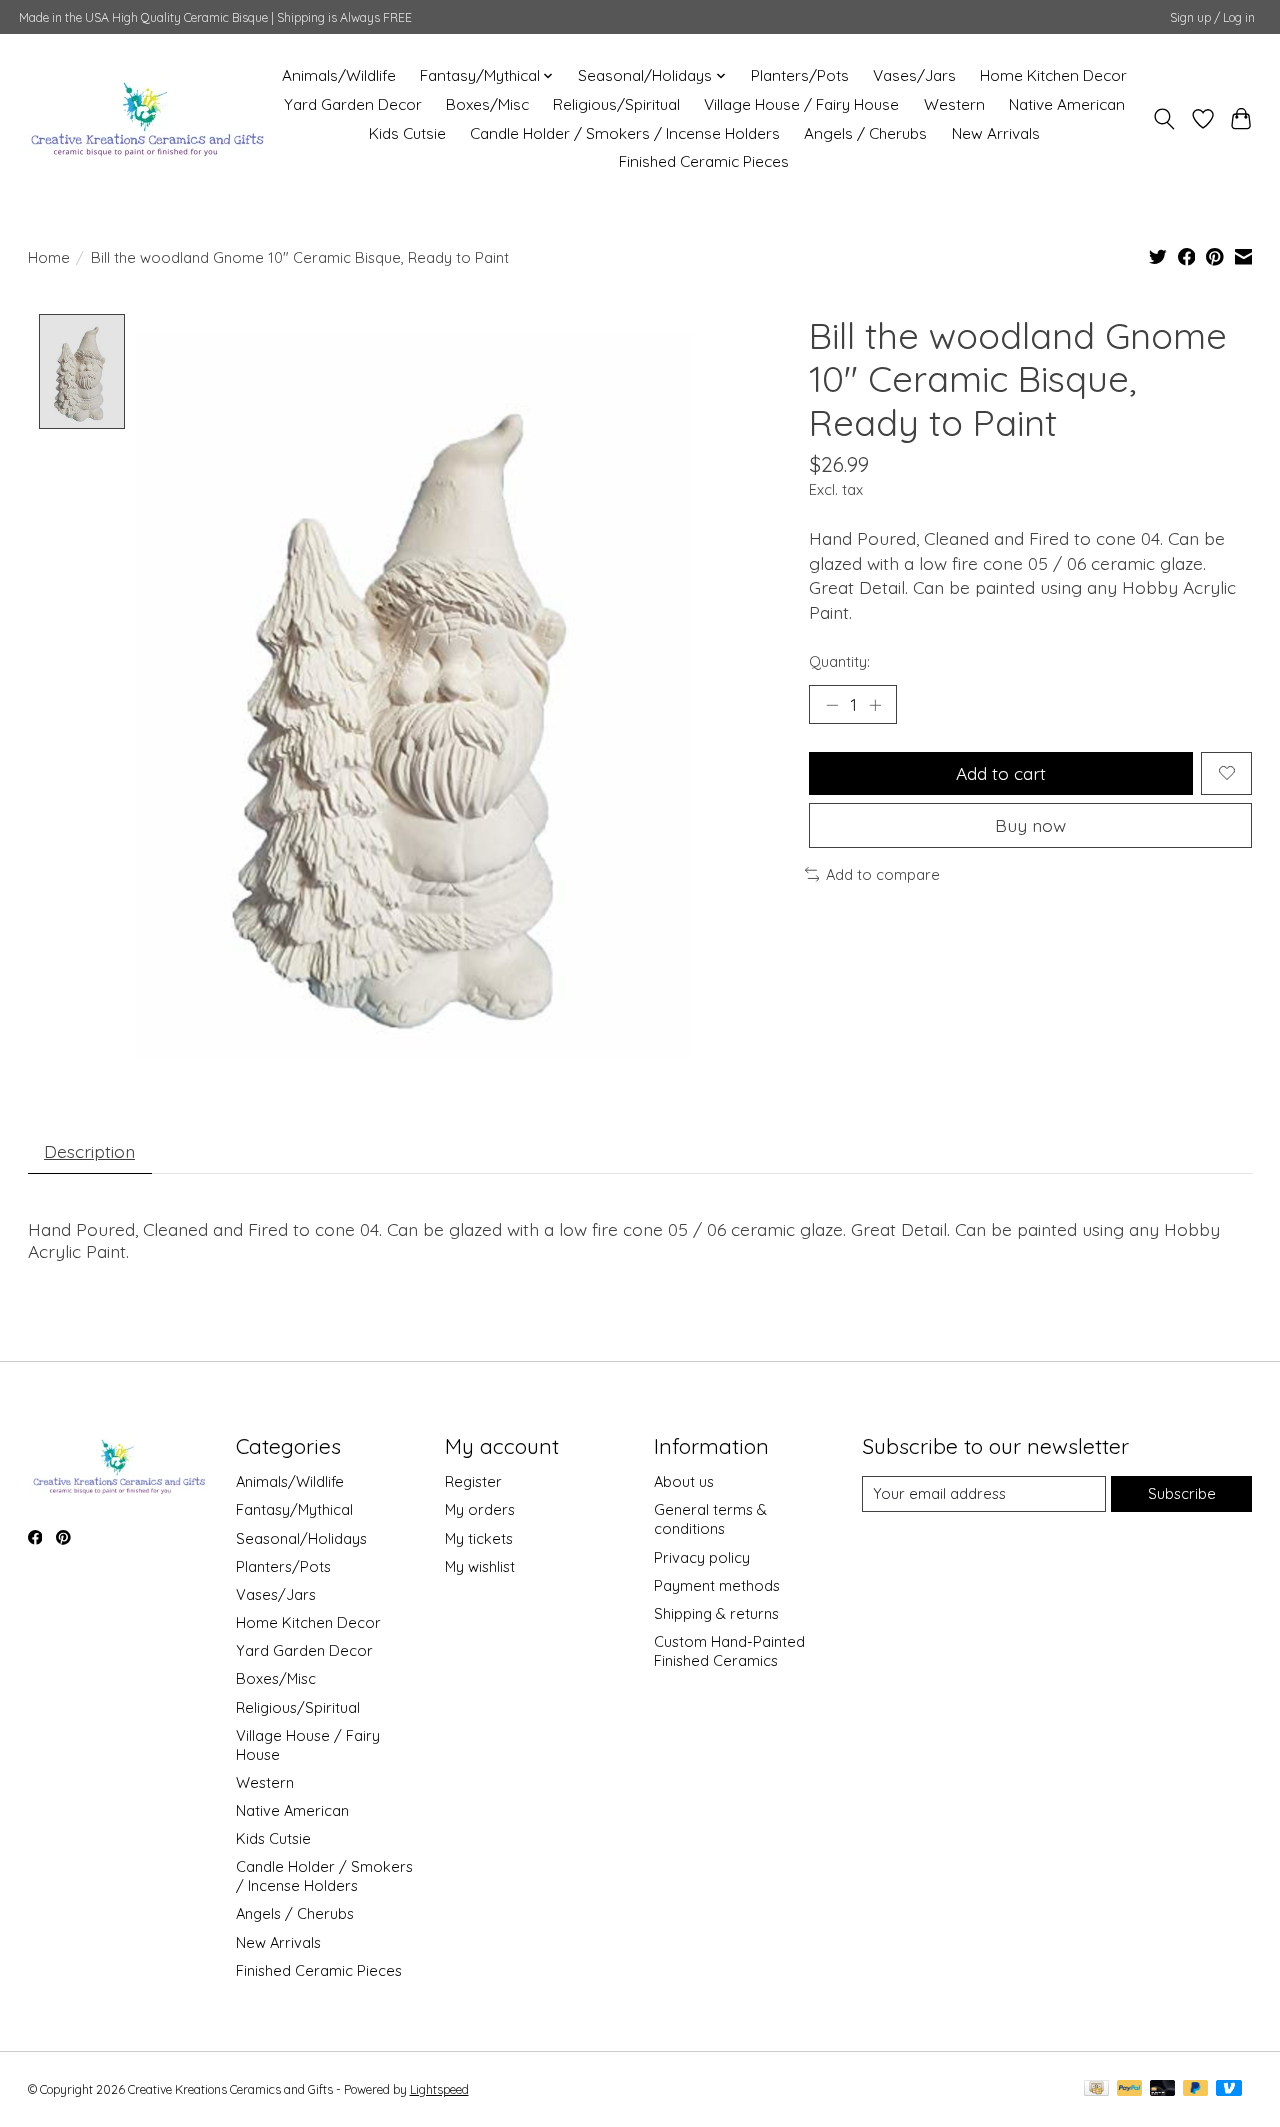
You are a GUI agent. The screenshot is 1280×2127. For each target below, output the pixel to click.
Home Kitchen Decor (1053, 75)
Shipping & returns (716, 1613)
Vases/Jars (914, 75)
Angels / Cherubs (865, 133)
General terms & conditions (710, 1519)
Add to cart (1001, 773)
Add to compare (883, 874)
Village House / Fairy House (801, 104)
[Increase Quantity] (875, 705)
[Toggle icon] (1163, 119)
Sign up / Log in (1212, 17)
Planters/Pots (800, 75)
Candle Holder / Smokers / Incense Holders (625, 133)
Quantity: (839, 661)
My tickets (479, 1538)
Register (473, 1481)
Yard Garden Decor (353, 104)
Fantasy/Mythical (294, 1509)
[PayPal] (1130, 2089)
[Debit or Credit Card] (1163, 2089)
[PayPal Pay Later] (1196, 2089)
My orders (480, 1509)
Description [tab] (89, 1151)
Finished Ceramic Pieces (704, 161)
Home (49, 257)
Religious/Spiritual (616, 104)
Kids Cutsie (407, 133)
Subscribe (1182, 1493)
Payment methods (717, 1585)
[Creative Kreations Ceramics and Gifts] (146, 118)
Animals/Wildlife (339, 75)
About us (684, 1481)
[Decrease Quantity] (832, 705)
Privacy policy (702, 1557)
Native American (1067, 104)
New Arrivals (996, 133)
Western (954, 104)
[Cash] (1096, 2089)
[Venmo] (1229, 2089)
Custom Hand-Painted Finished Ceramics (729, 1651)
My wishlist (480, 1566)
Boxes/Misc (487, 104)
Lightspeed (439, 2089)
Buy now (1030, 825)
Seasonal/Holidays (301, 1538)
